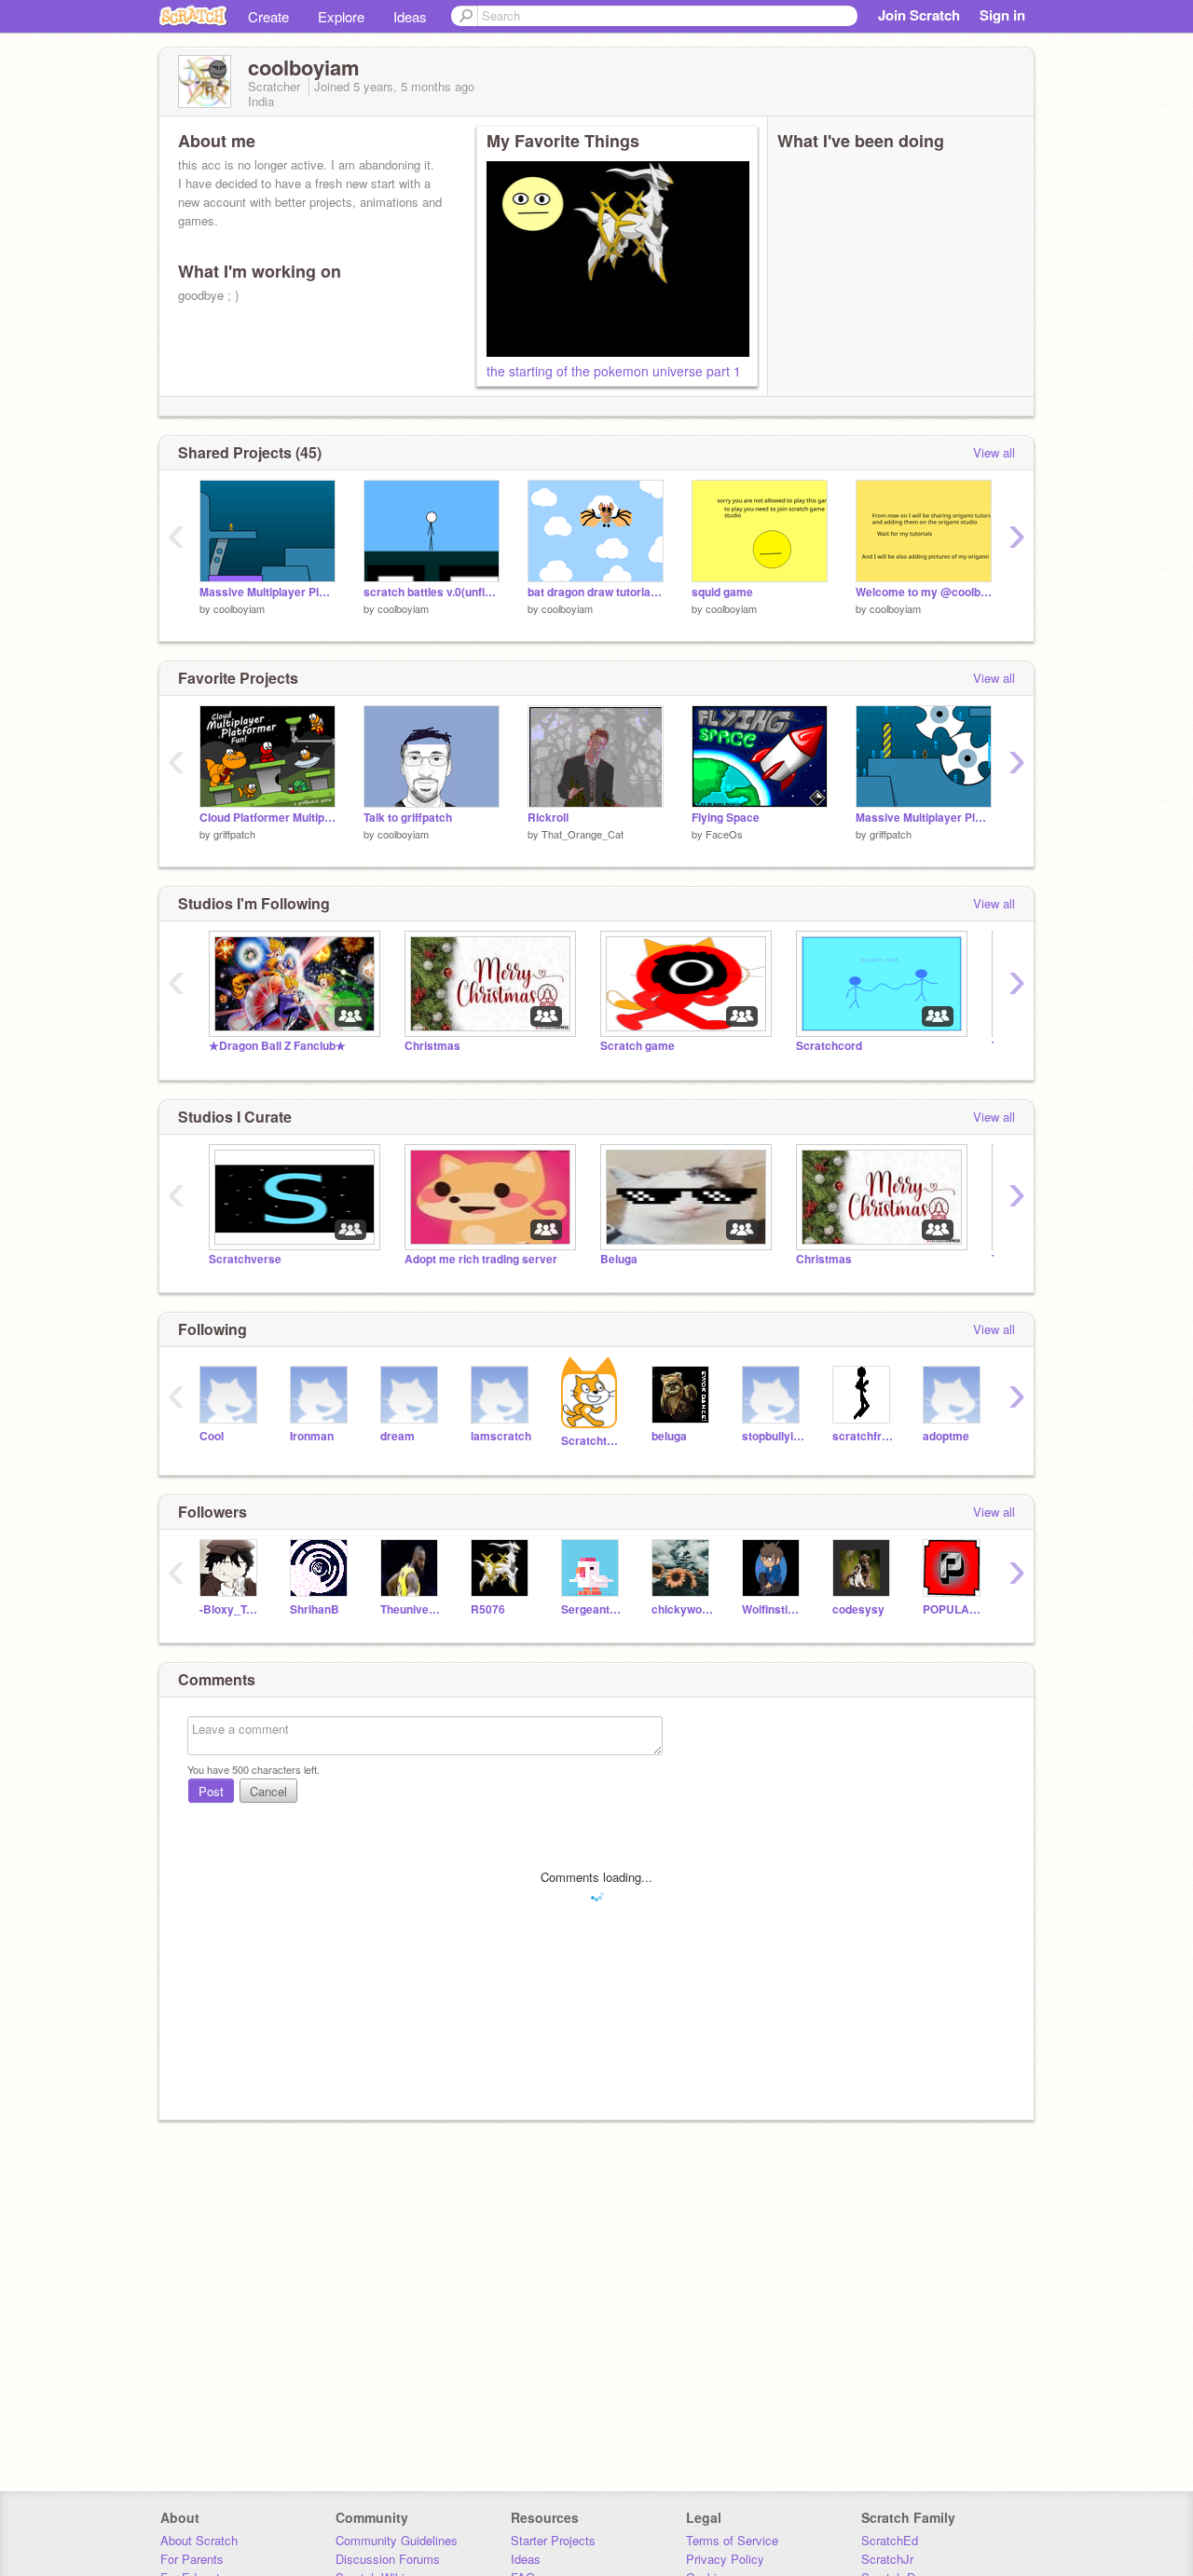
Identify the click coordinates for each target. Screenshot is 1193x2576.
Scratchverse (245, 1259)
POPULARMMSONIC (954, 1609)
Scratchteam (592, 1441)
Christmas (432, 1046)
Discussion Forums (388, 2559)
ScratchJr (887, 2559)
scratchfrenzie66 (864, 1436)
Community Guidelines (397, 2540)
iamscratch (501, 1436)
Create (268, 16)
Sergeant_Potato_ (592, 1609)
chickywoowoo (683, 1609)
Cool (212, 1436)
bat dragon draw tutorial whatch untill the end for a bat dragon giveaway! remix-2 (596, 592)
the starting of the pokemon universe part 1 (614, 371)
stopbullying (773, 1436)
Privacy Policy (725, 2559)
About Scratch (199, 2540)
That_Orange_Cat (583, 834)
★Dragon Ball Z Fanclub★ (277, 1046)
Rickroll (548, 818)
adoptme (946, 1436)
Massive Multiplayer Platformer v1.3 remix (267, 592)
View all (994, 452)
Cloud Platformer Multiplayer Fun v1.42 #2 (267, 818)
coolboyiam (239, 608)
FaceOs (724, 834)
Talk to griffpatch (408, 818)
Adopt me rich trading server (481, 1259)
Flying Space (726, 818)
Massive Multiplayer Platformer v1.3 (924, 818)
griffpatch (234, 834)
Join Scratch (919, 15)
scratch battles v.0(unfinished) (432, 592)
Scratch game (638, 1046)
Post (211, 1791)
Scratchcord (829, 1046)
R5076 (488, 1609)
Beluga (619, 1259)
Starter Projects (553, 2540)
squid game (722, 592)
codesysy (858, 1609)
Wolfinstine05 (773, 1609)
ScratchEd (890, 2540)
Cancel (268, 1791)
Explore (341, 16)
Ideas (410, 16)
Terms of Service (732, 2540)
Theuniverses (411, 1609)
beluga (669, 1436)
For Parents (192, 2559)
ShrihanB (315, 1609)
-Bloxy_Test (231, 1609)
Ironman (312, 1436)
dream (398, 1436)
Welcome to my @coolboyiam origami (924, 592)
